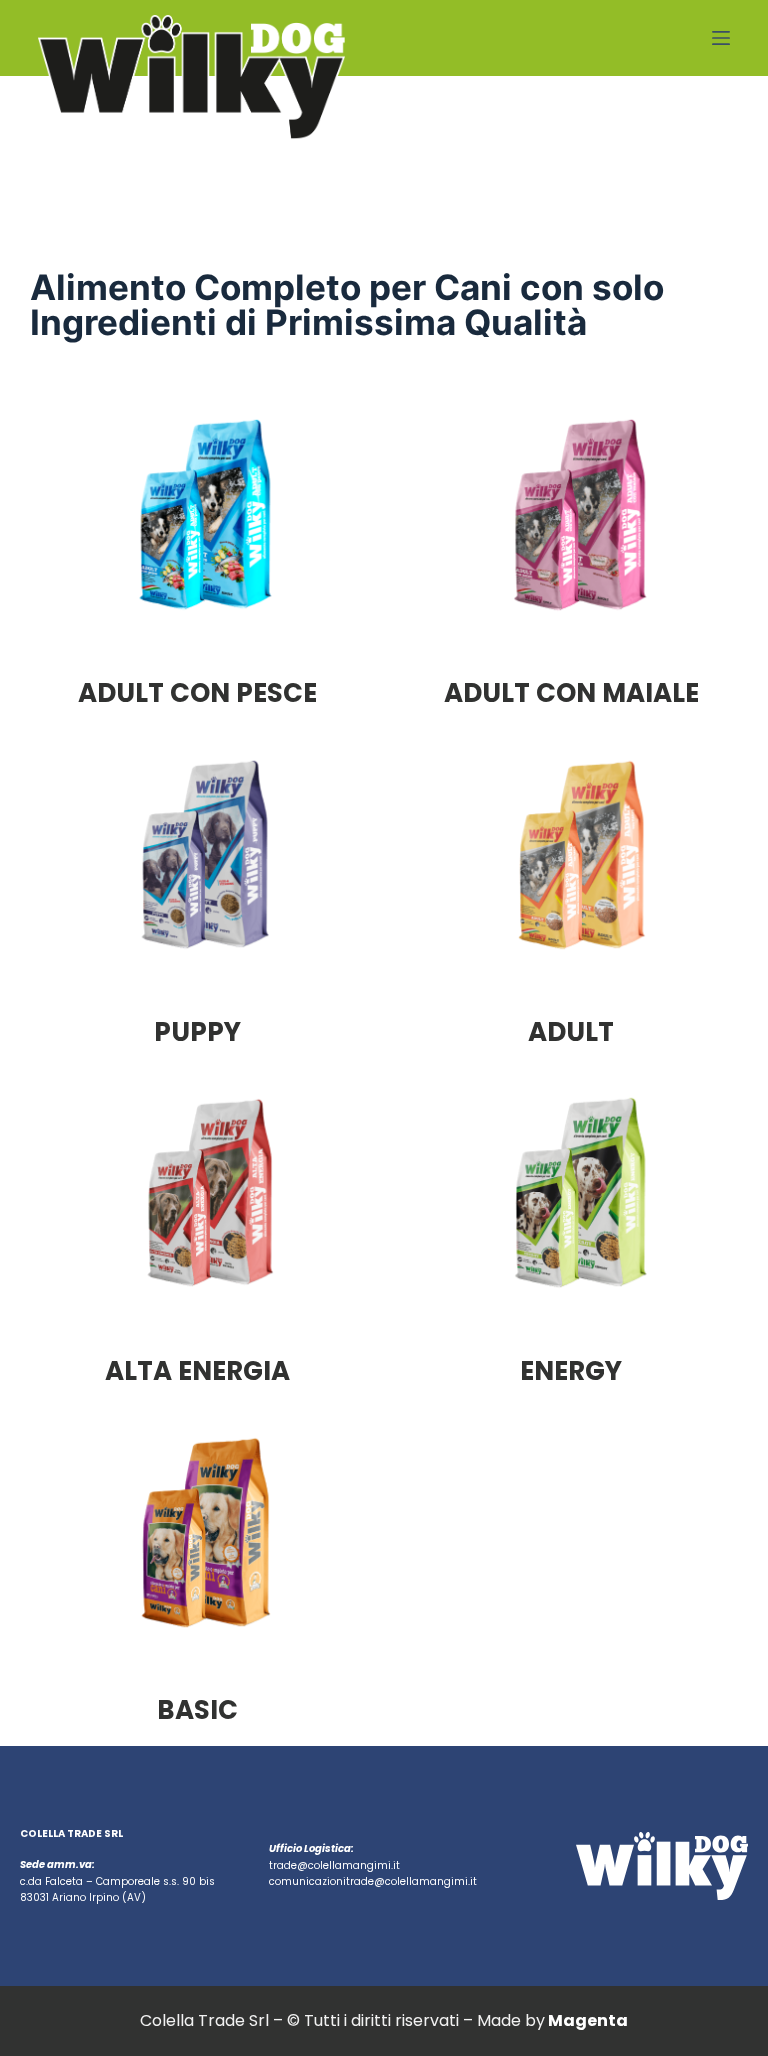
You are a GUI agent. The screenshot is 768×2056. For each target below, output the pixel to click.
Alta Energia (197, 1371)
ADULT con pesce (197, 693)
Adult (571, 1032)
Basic (197, 1710)
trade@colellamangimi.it (334, 1865)
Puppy (197, 1032)
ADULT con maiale (571, 693)
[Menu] (721, 38)
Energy (571, 1371)
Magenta (588, 2020)
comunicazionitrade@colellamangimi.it (373, 1881)
